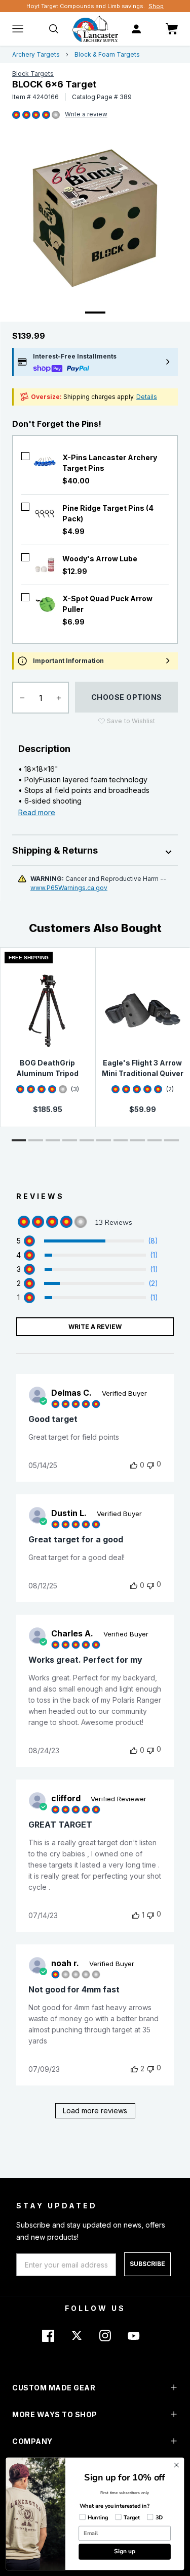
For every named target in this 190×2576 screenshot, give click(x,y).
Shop (156, 6)
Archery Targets (36, 54)
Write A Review (95, 1327)
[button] (19, 1140)
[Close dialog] (177, 2465)
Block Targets (33, 74)
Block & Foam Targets (107, 54)
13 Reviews (86, 115)
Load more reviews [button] (95, 2111)
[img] (16, 115)
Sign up (125, 2551)
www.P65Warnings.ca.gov (69, 888)
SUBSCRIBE (147, 2264)
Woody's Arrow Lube (100, 559)
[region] (87, 1241)
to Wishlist (131, 721)
